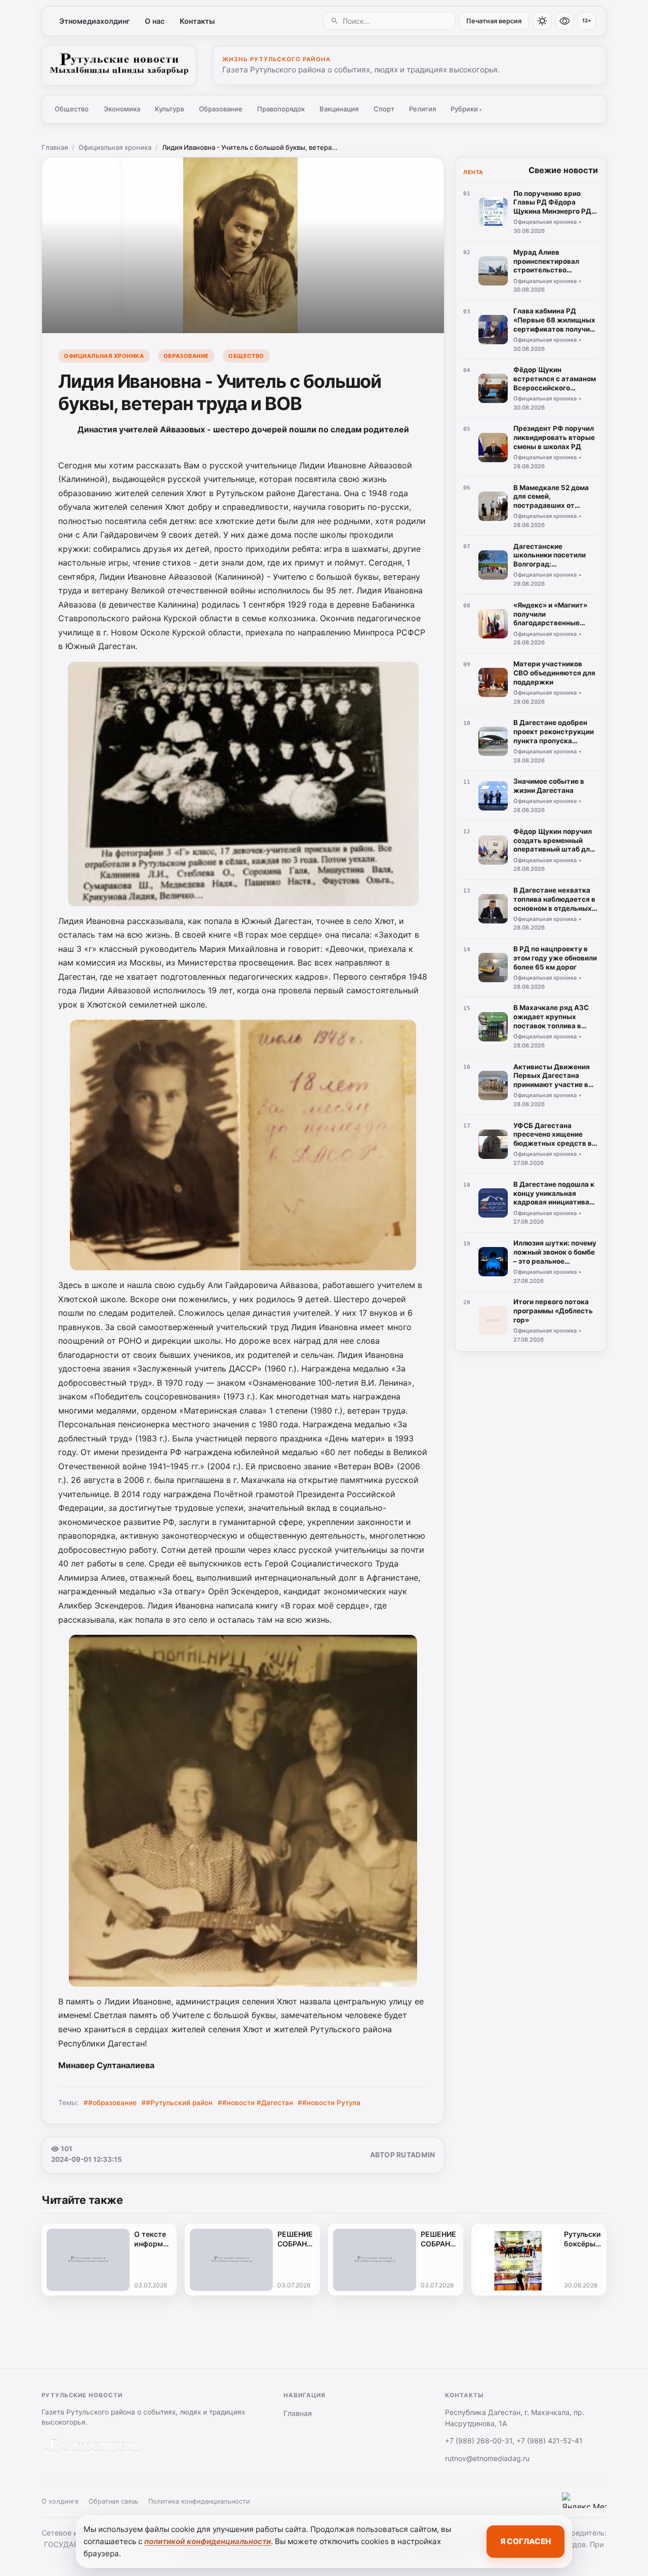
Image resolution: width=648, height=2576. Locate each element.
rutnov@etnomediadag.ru (487, 2458)
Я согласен (525, 2541)
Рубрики (466, 109)
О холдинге (60, 2501)
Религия (422, 109)
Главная (55, 147)
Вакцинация (339, 109)
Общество (72, 109)
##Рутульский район (177, 2103)
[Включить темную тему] (542, 21)
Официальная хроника (115, 147)
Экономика (122, 109)
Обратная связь (113, 2501)
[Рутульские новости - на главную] (119, 65)
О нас (155, 21)
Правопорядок (281, 109)
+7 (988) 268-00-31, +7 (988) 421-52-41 (514, 2441)
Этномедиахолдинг (95, 21)
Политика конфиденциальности (199, 2501)
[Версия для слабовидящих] (564, 21)
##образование (110, 2103)
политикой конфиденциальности (208, 2541)
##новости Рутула (329, 2103)
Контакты (197, 21)
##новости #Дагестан (255, 2103)
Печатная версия (494, 21)
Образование (221, 109)
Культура (169, 109)
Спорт (384, 109)
